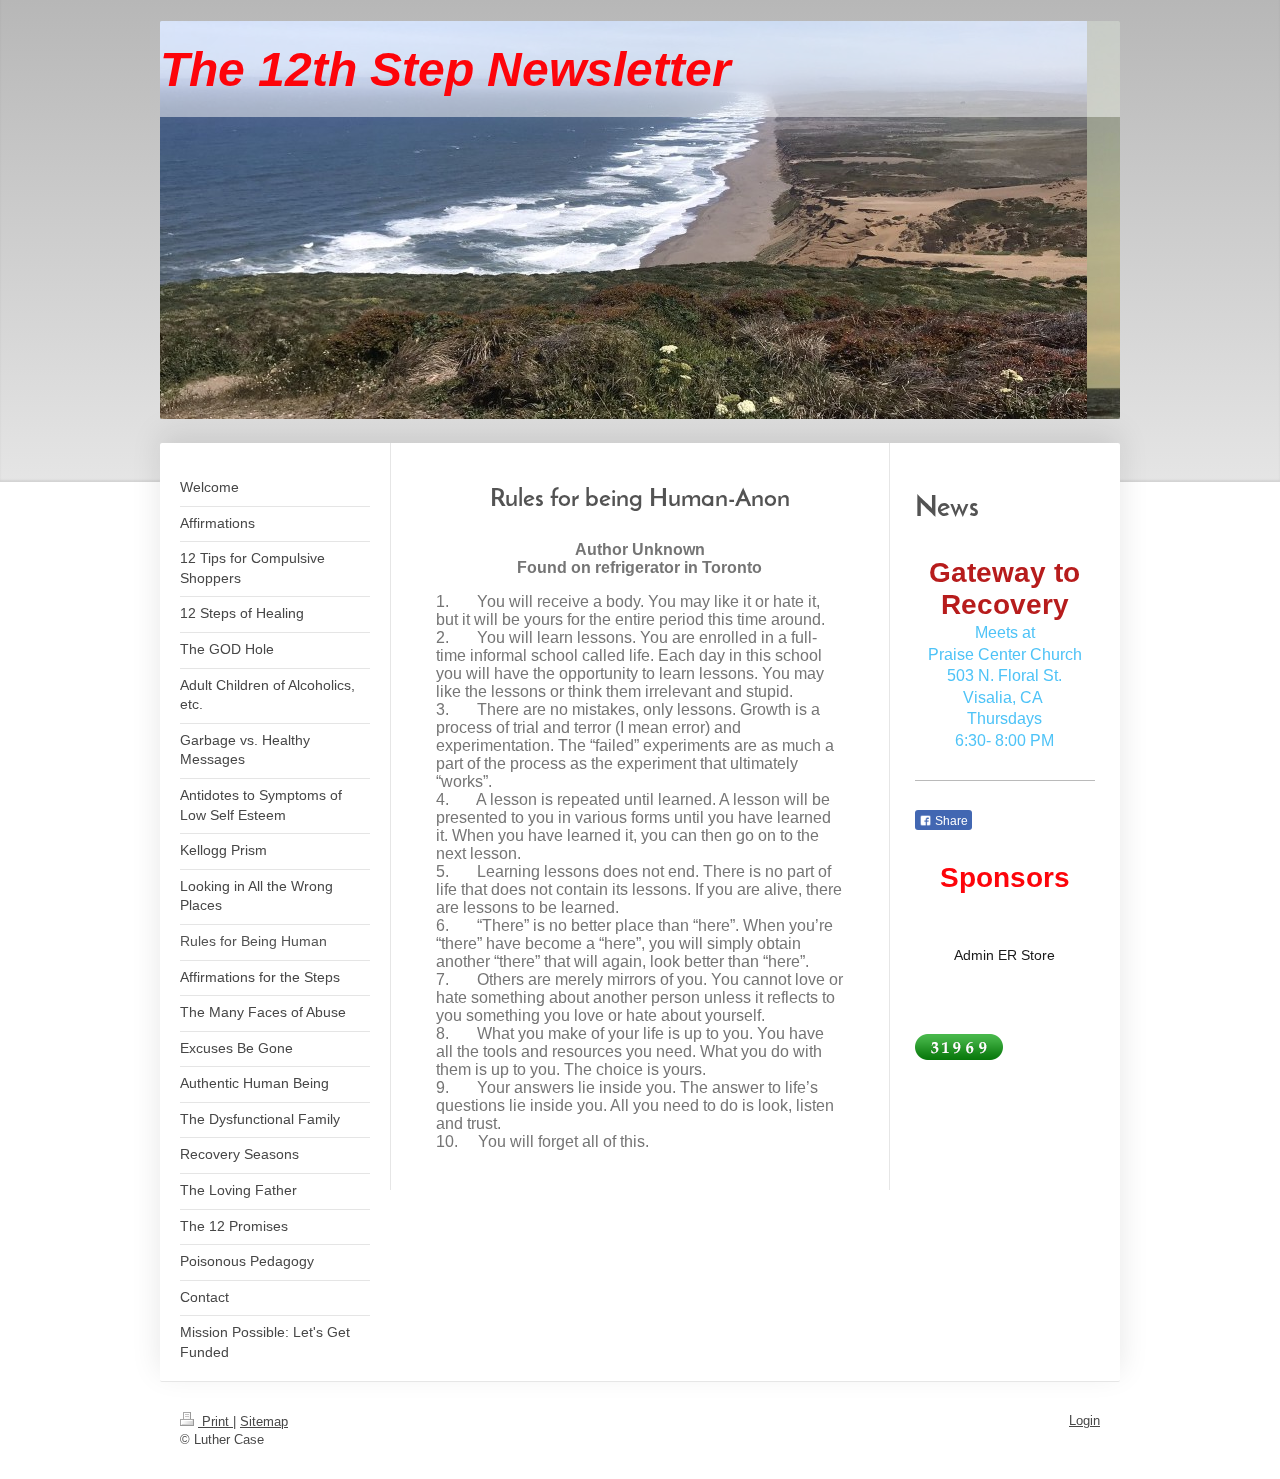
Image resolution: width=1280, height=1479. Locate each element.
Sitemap (264, 1421)
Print (215, 1421)
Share (950, 821)
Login (1084, 1420)
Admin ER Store (1004, 955)
